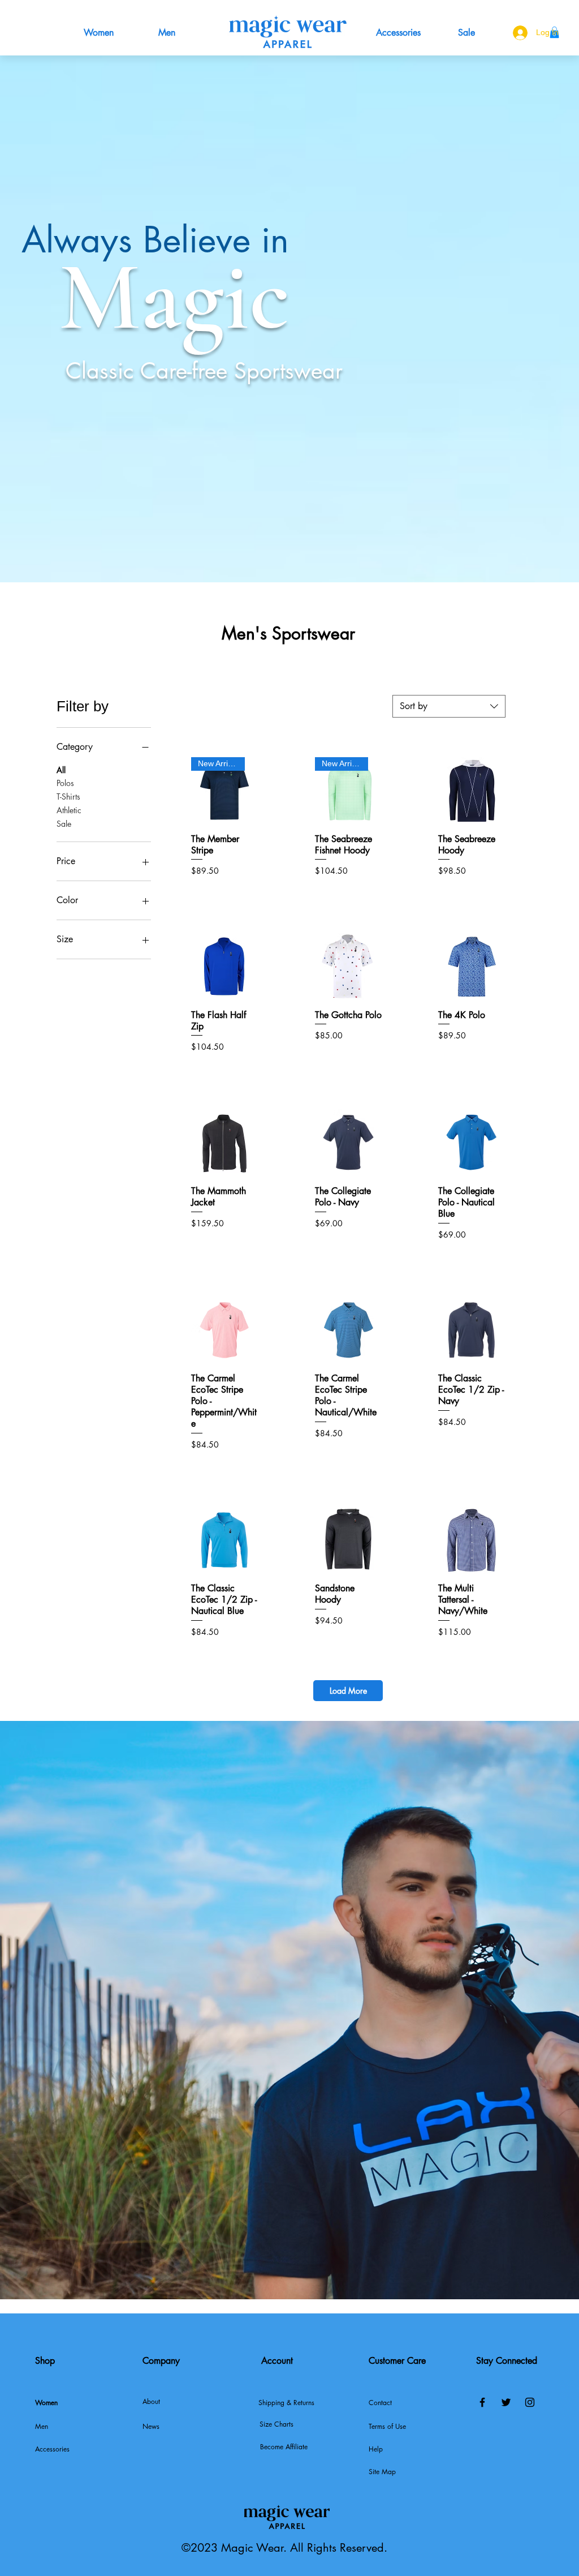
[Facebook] (482, 2402)
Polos (65, 783)
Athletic (69, 810)
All (61, 770)
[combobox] (449, 706)
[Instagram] (530, 2402)
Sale (64, 824)
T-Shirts (68, 797)
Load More (348, 1691)
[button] (178, 2427)
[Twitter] (506, 2402)
